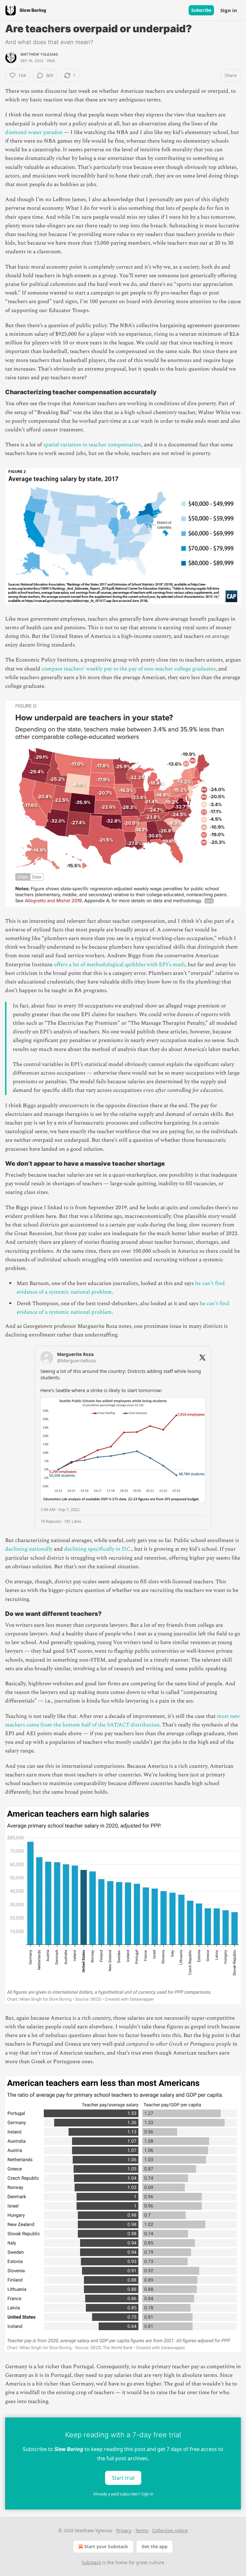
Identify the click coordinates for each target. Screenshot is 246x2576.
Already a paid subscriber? (123, 2494)
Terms (142, 2530)
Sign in (229, 10)
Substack (91, 2562)
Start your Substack (106, 2546)
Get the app (155, 2546)
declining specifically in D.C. (98, 1549)
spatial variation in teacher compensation (92, 445)
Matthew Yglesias (39, 54)
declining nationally (29, 1549)
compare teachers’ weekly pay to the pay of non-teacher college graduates (129, 669)
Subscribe (201, 10)
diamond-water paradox (34, 132)
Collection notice (170, 2530)
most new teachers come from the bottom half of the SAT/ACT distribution (123, 1721)
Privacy (124, 2530)
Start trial (123, 2478)
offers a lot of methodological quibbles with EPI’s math (119, 965)
